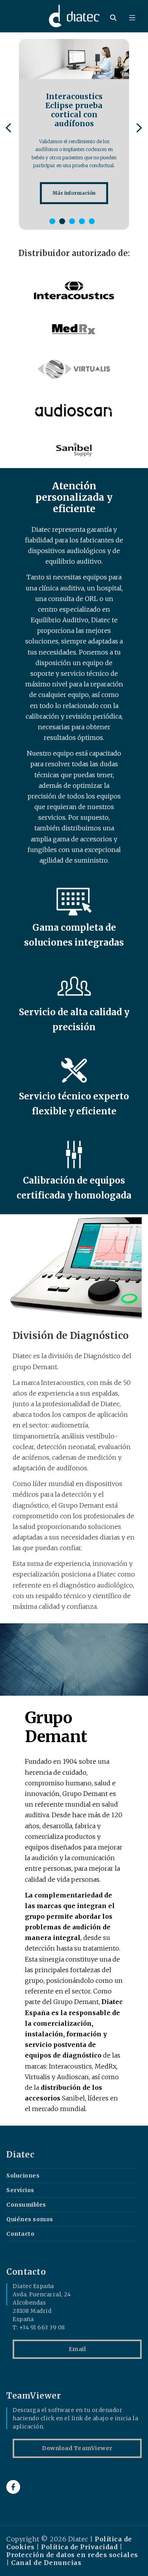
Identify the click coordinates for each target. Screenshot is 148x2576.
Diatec (20, 2155)
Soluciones (23, 2176)
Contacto (20, 2234)
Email (77, 2349)
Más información (74, 193)
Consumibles (26, 2205)
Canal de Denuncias (46, 2563)
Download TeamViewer (77, 2448)
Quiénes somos (30, 2219)
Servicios (20, 2190)
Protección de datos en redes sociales (72, 2555)
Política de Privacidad (79, 2547)
